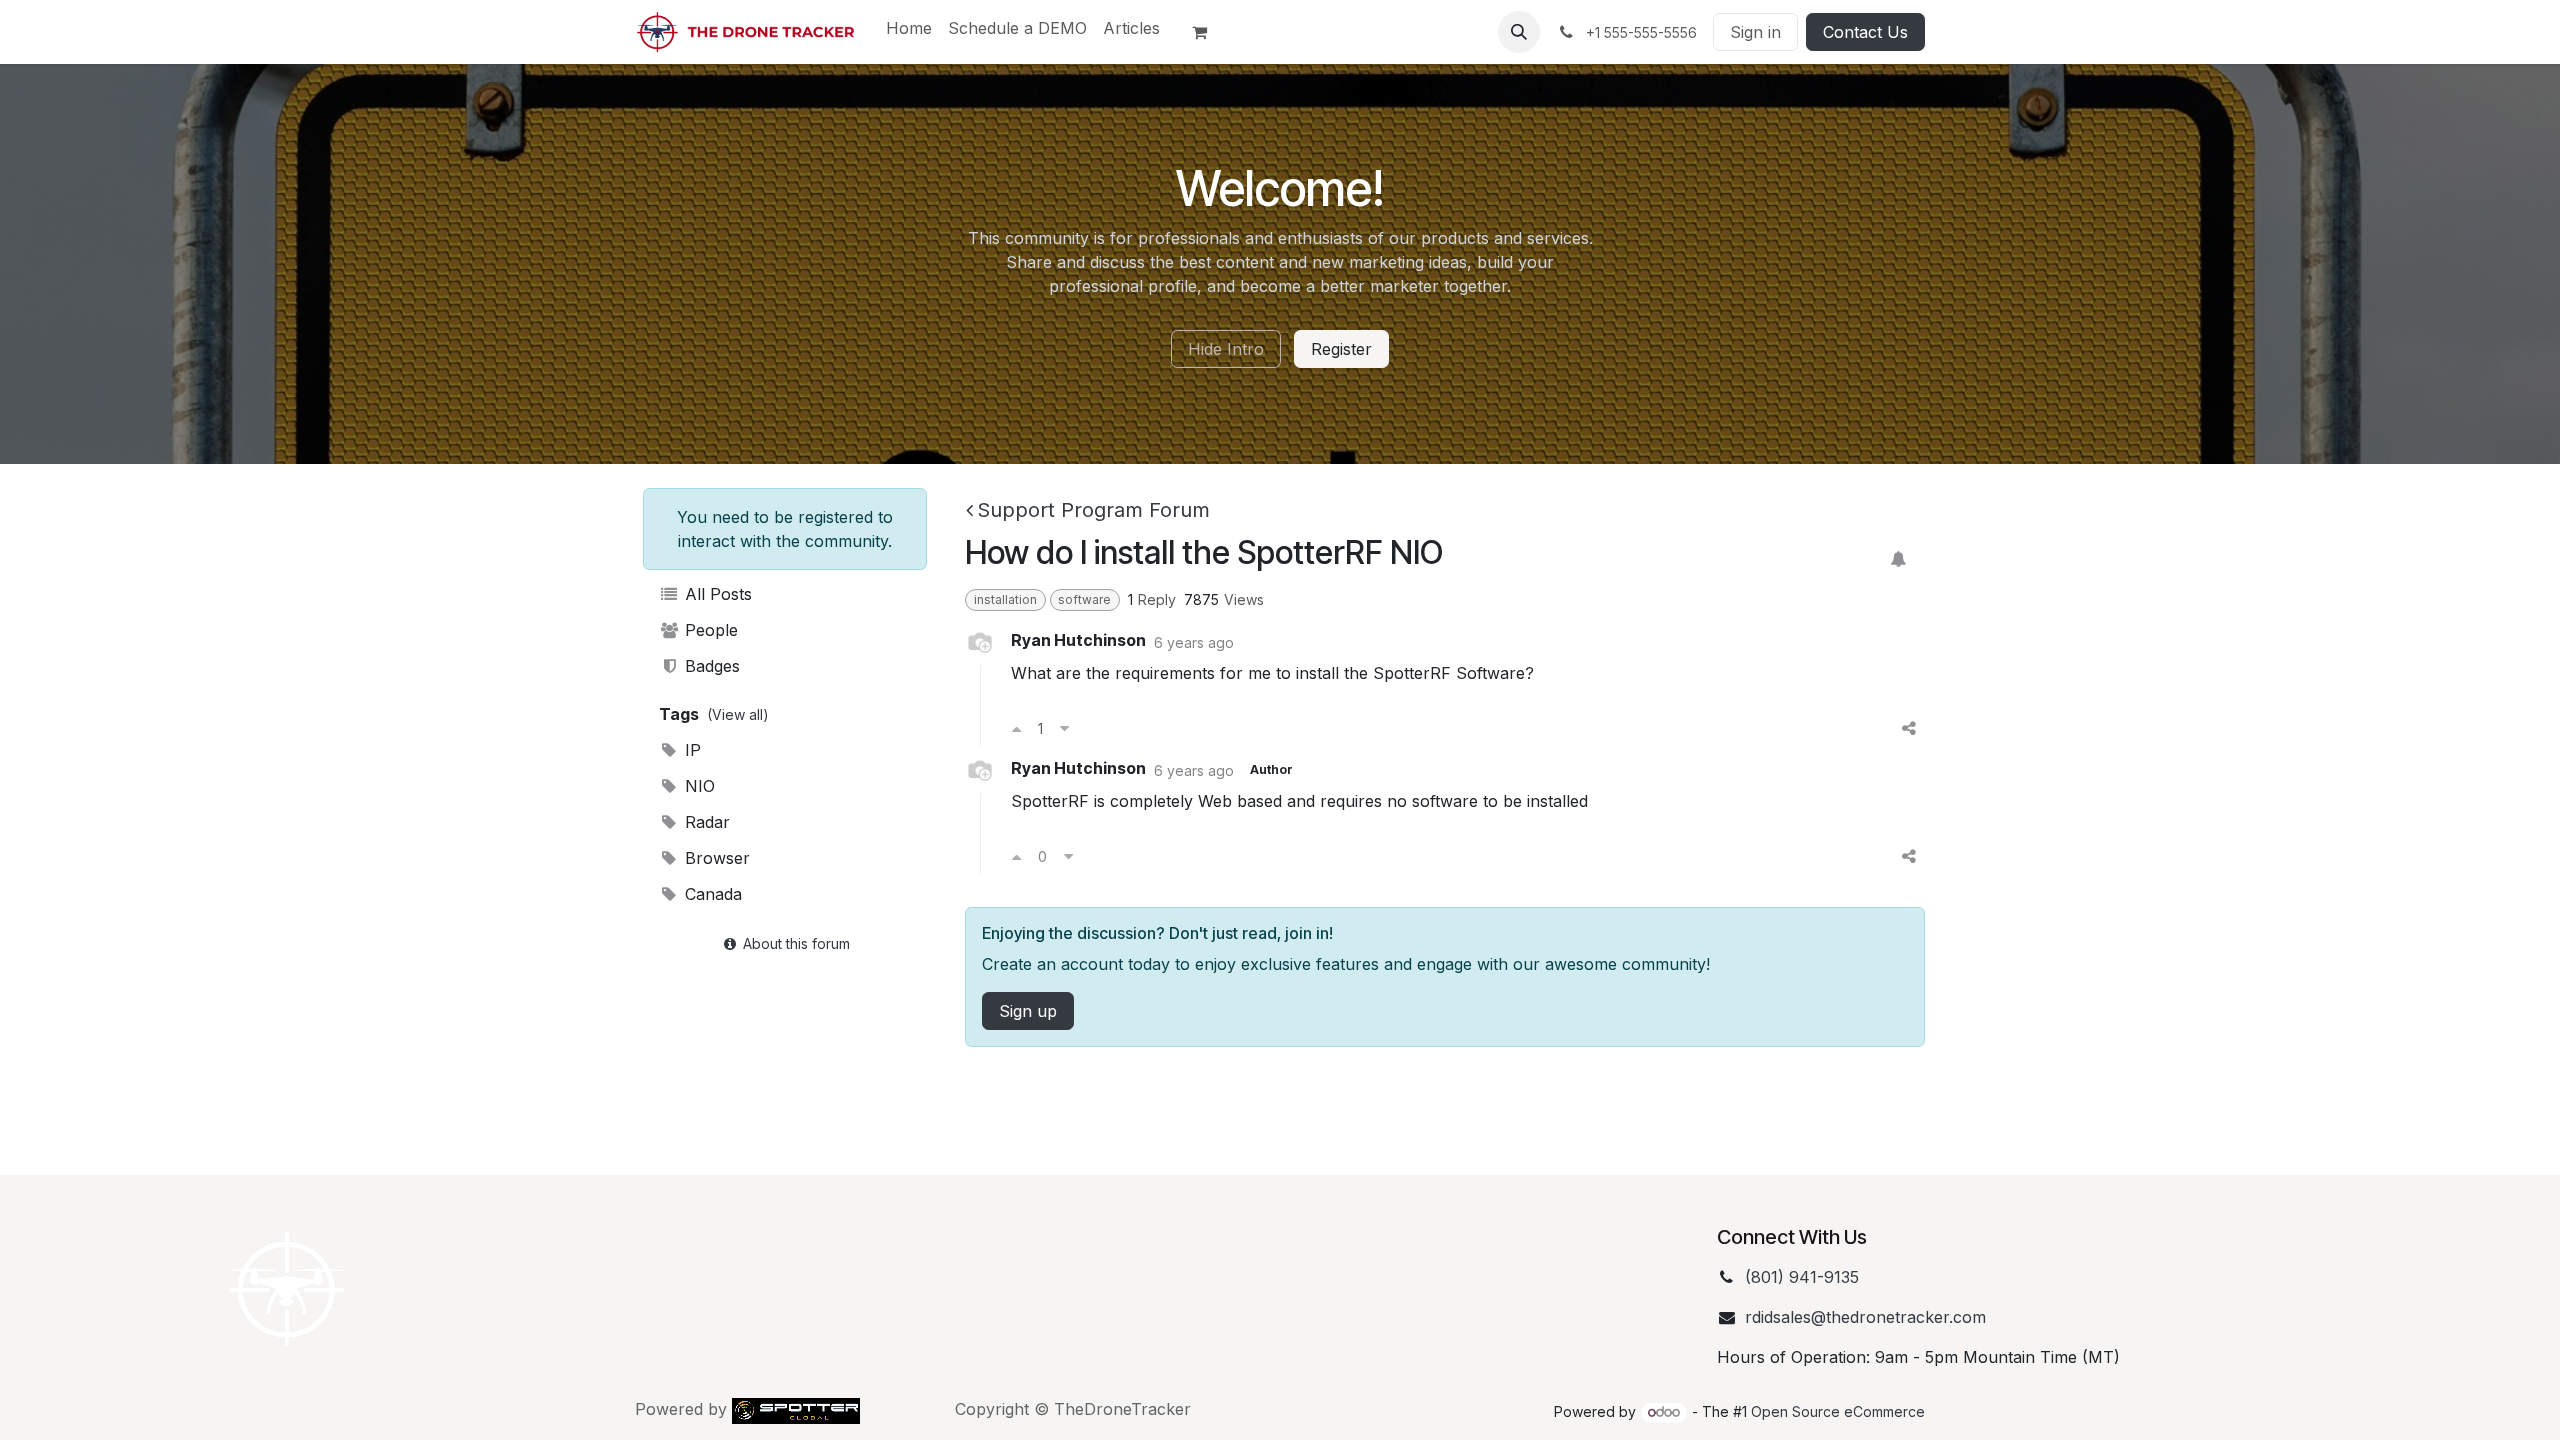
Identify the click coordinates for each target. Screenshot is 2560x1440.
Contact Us (1865, 32)
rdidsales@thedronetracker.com (1865, 1317)
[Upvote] (1016, 728)
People (709, 630)
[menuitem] (909, 28)
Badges (710, 666)
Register (1341, 349)
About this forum (794, 943)
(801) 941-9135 (1802, 1277)
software (1084, 599)
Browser (715, 858)
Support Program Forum (1093, 510)
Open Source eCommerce (1838, 1411)
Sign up (1028, 1011)
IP (690, 750)
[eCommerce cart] (1208, 32)
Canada (711, 894)
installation (1005, 599)
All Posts (716, 594)
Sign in (1755, 32)
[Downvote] (1064, 728)
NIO (697, 786)
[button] (1519, 32)
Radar (705, 822)
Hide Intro (1226, 349)
